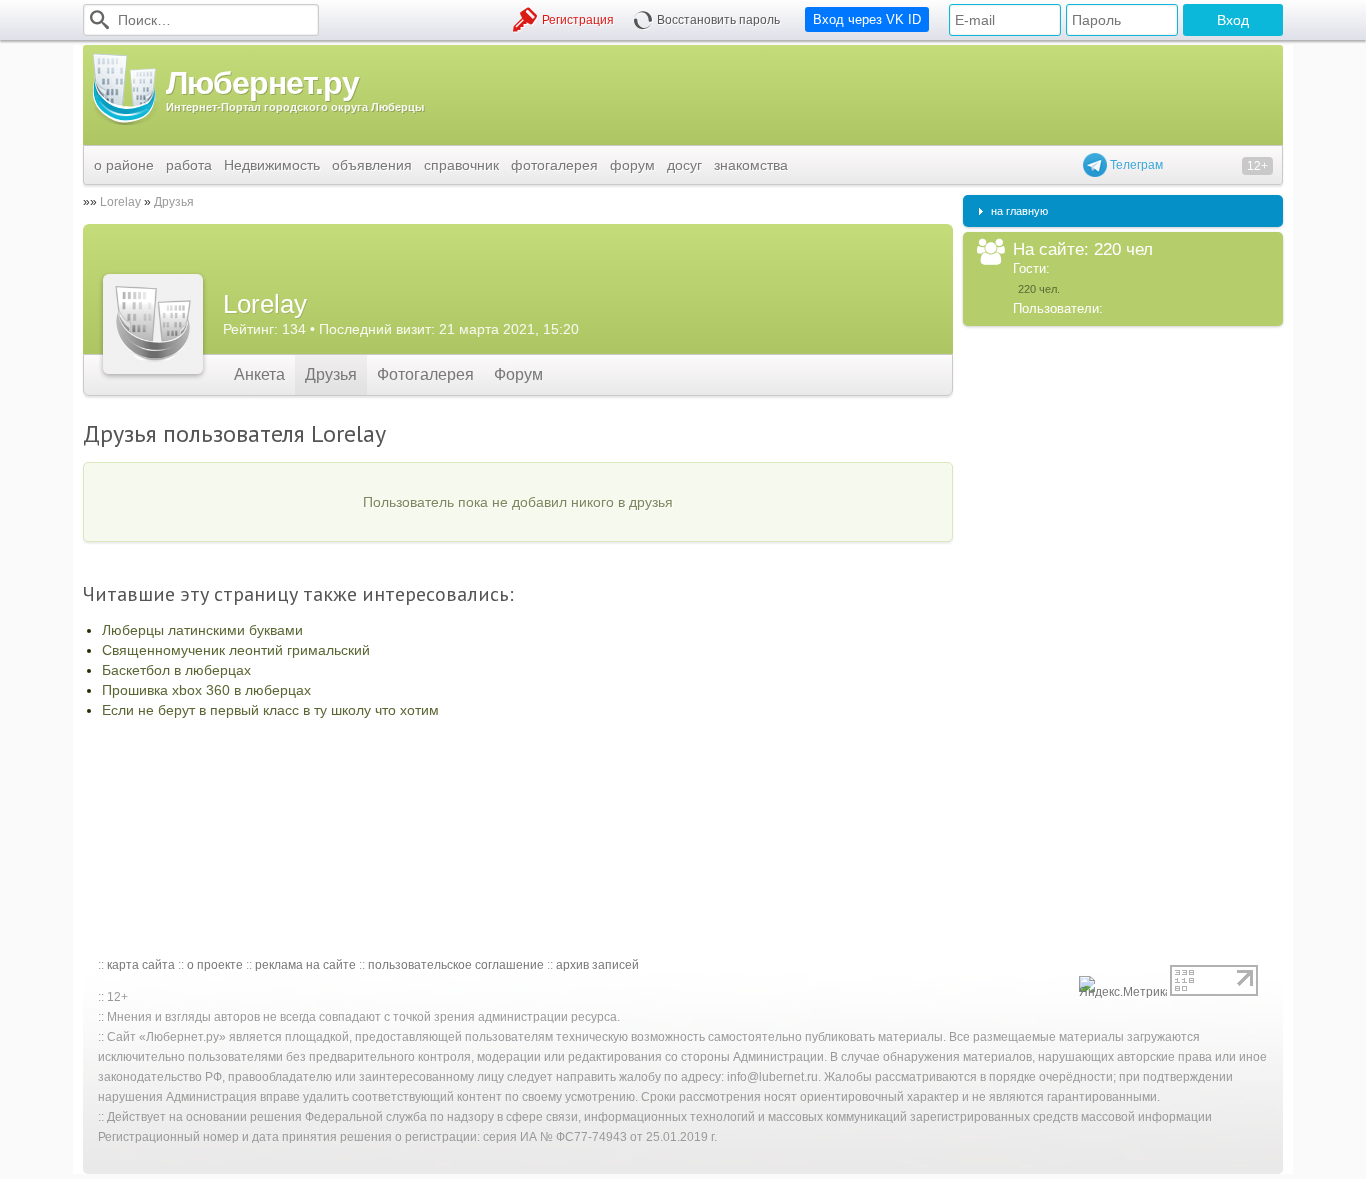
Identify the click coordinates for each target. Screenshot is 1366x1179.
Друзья (174, 202)
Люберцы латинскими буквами (202, 630)
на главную (1019, 211)
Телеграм (1135, 165)
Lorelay (120, 202)
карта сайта (141, 965)
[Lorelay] (153, 324)
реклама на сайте (305, 965)
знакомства (751, 165)
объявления (372, 165)
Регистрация (578, 20)
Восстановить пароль (718, 20)
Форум (518, 374)
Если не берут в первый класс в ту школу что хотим (270, 710)
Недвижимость (272, 165)
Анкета (259, 374)
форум (632, 165)
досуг (684, 165)
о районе (124, 165)
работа (189, 165)
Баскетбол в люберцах (176, 670)
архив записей (597, 965)
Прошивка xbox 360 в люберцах (206, 690)
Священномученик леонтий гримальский (236, 650)
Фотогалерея (425, 374)
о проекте (215, 965)
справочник (461, 165)
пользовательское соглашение (456, 965)
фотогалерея (554, 165)
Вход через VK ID (867, 19)
